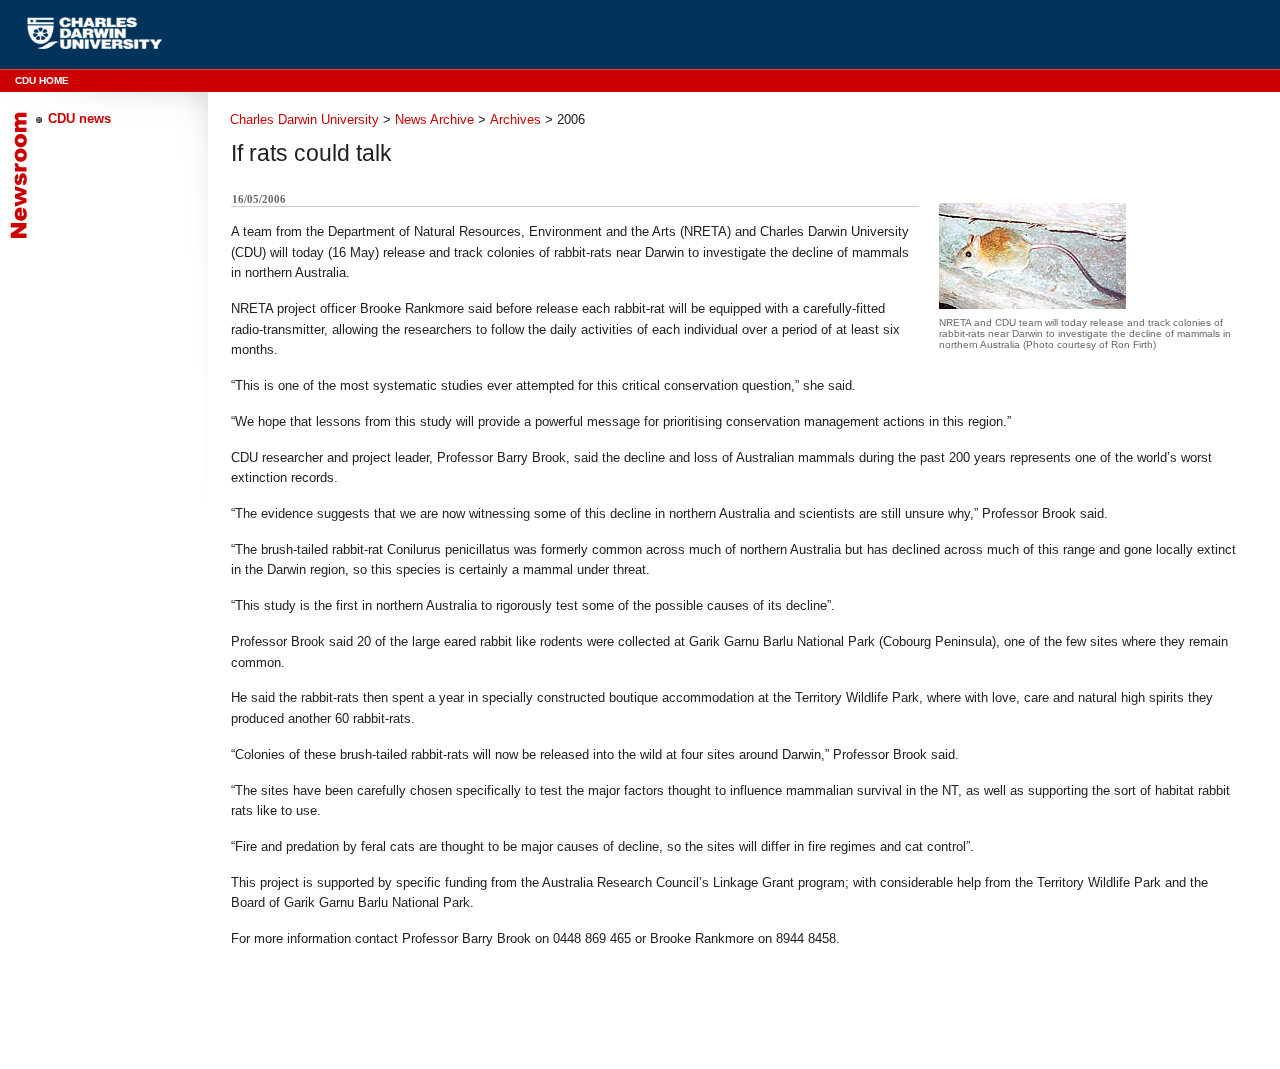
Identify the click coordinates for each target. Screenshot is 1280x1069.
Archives (515, 119)
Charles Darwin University (304, 119)
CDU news (79, 118)
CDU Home (42, 80)
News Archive (434, 119)
